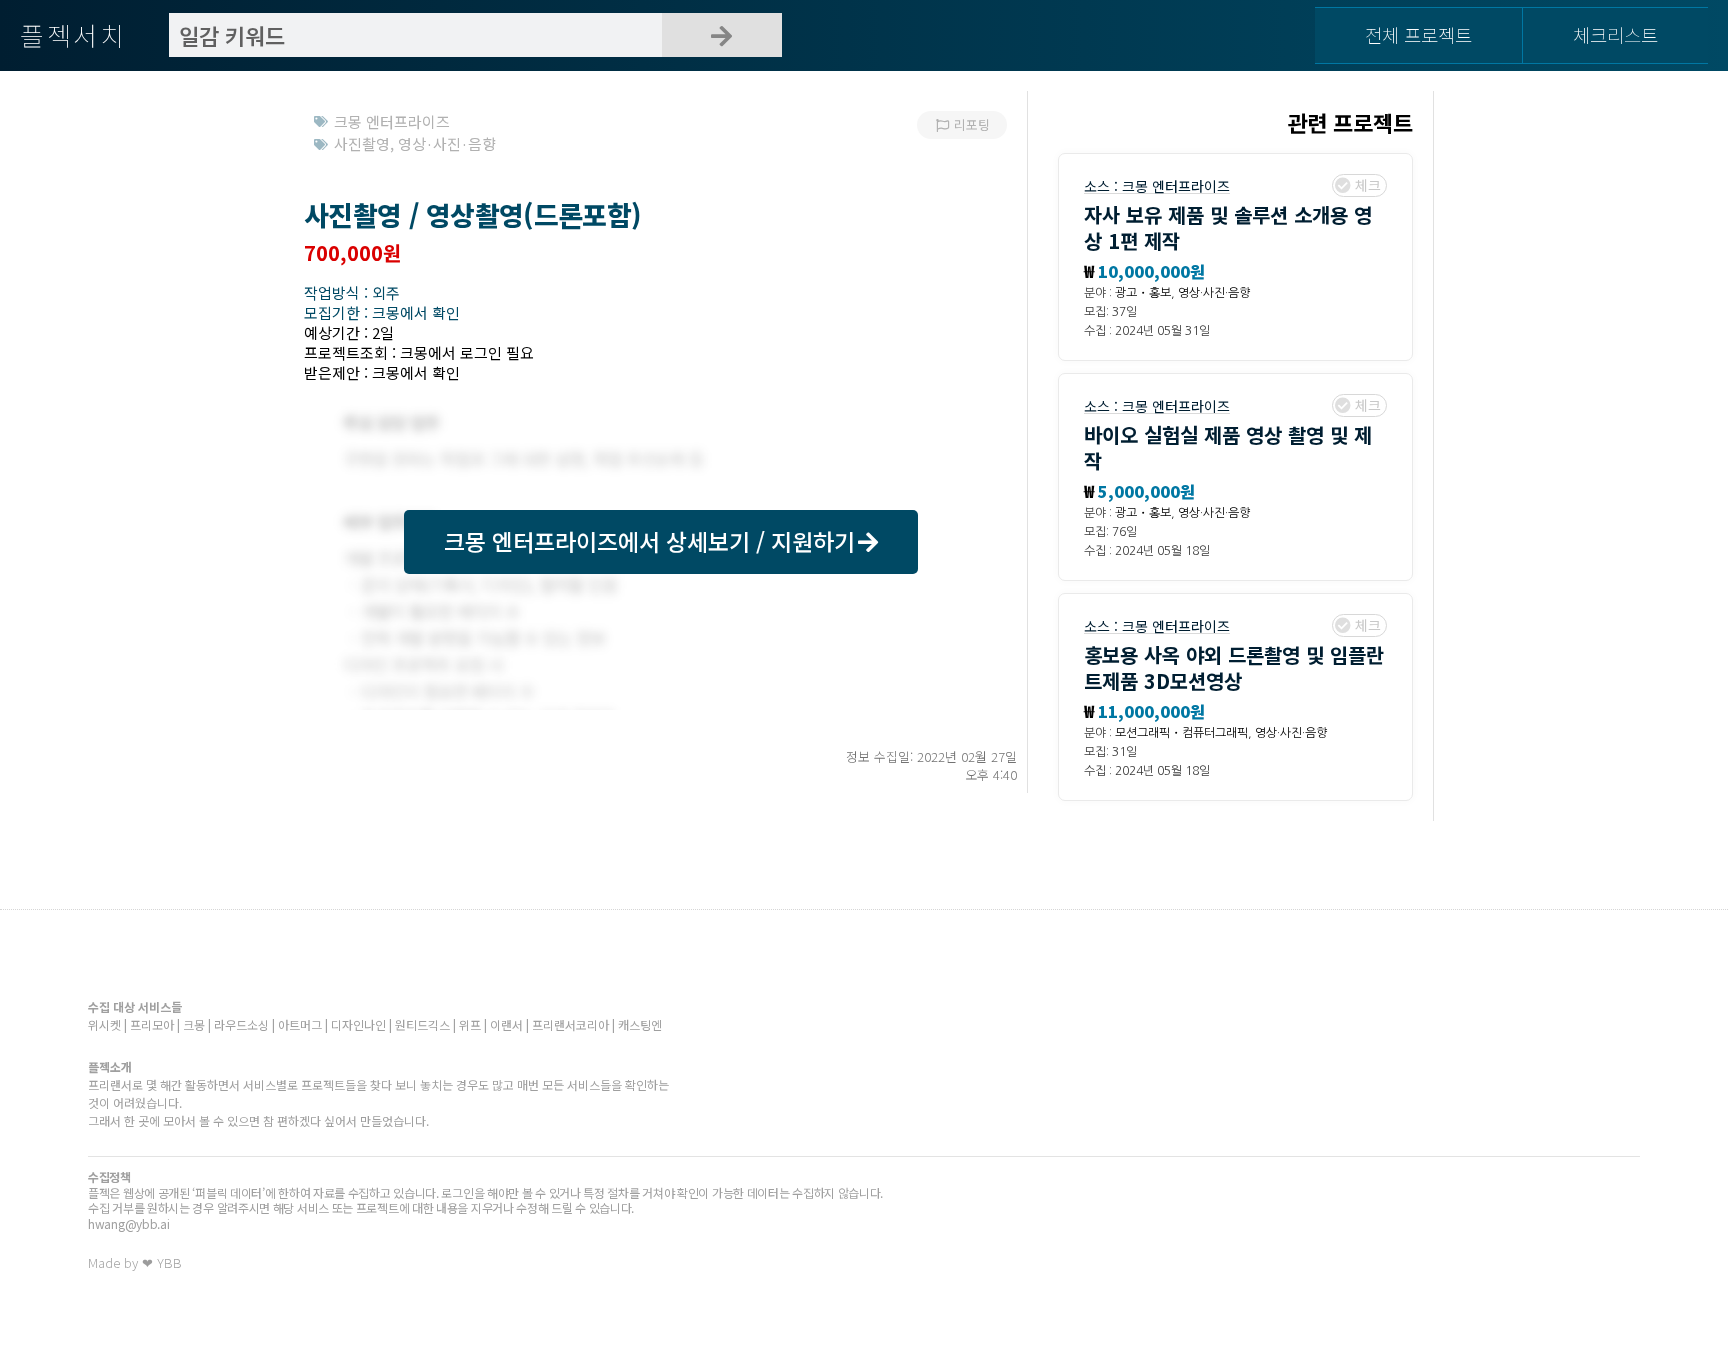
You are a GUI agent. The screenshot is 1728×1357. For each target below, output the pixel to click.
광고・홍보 (1143, 293)
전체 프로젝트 (1418, 34)
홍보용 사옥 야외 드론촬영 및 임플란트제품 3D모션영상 (1234, 667)
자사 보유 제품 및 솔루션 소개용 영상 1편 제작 (1228, 227)
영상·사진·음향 (1214, 293)
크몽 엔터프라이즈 (1176, 186)
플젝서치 (73, 34)
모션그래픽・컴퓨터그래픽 (1181, 733)
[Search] (722, 35)
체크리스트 (1615, 34)
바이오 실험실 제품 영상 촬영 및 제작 (1228, 447)
